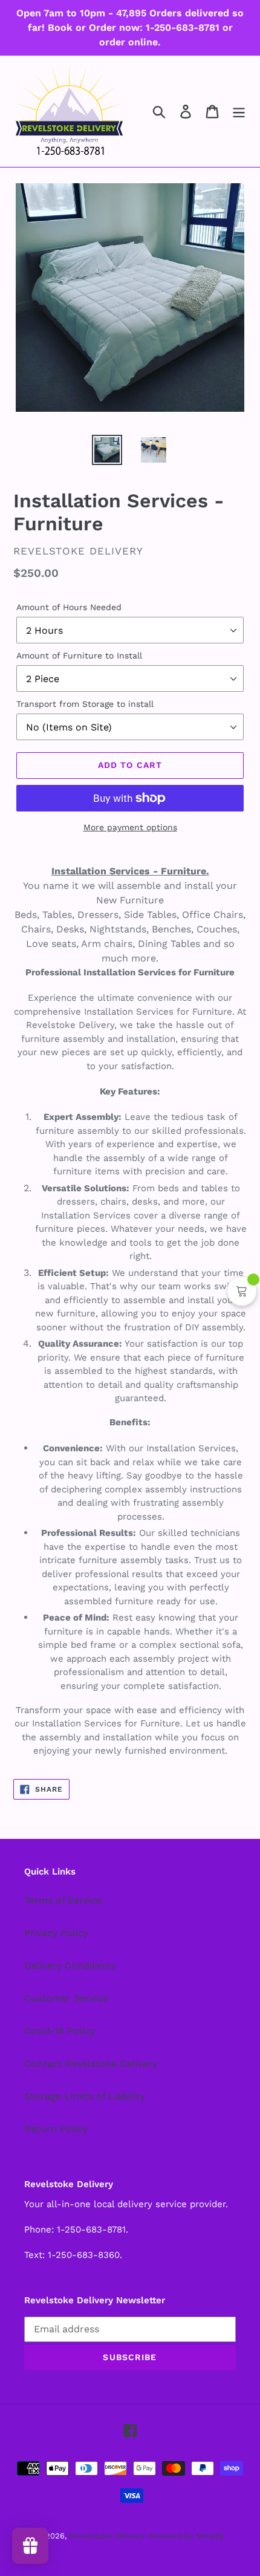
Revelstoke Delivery (107, 2536)
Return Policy (56, 2129)
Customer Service (66, 1998)
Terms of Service (63, 1900)
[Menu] (239, 112)
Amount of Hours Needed (69, 607)
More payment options (130, 827)
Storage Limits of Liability (85, 2096)
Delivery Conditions (70, 1966)
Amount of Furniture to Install (79, 655)
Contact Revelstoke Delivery (91, 2064)
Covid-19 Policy (60, 2031)
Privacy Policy (56, 1933)
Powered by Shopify (186, 2536)
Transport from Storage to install (85, 704)
